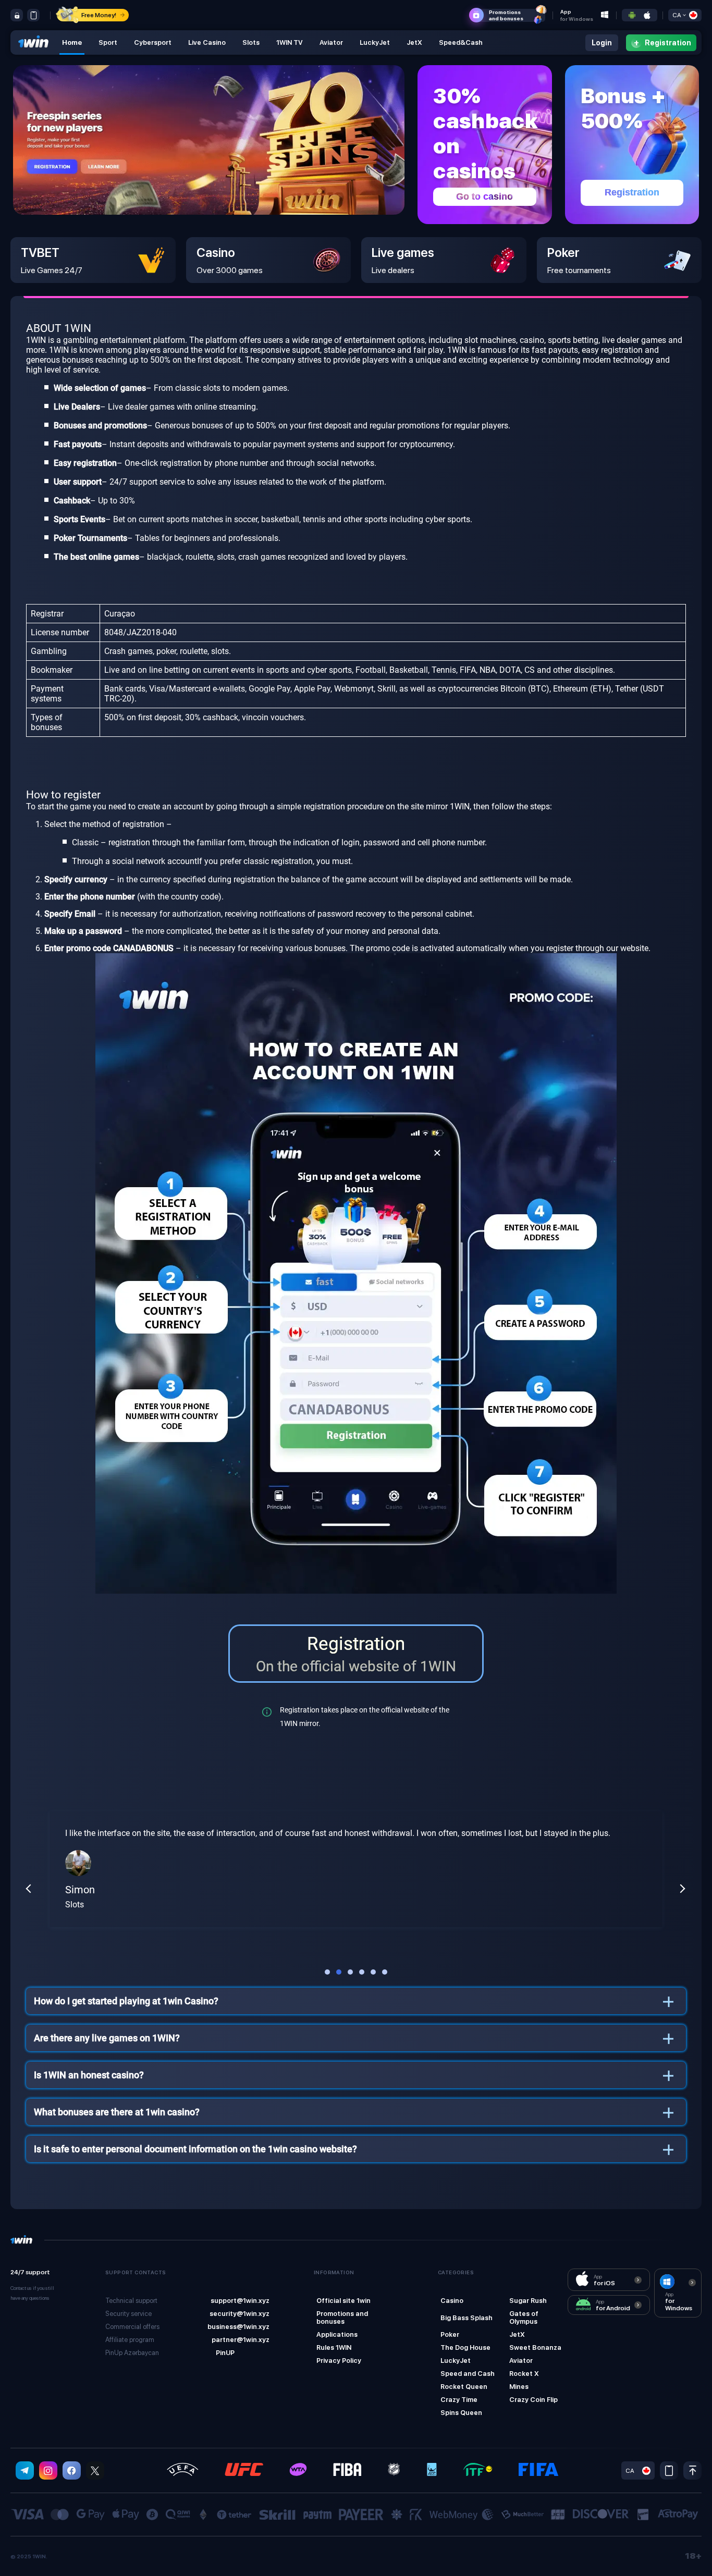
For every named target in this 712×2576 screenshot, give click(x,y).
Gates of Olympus (524, 2318)
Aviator (521, 2361)
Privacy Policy (339, 2361)
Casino (452, 2301)
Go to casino (484, 196)
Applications (337, 2334)
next (682, 1889)
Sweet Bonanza (535, 2347)
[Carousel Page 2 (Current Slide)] (339, 1972)
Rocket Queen (464, 2387)
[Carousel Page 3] (350, 1972)
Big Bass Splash (467, 2318)
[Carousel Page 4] (362, 1972)
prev (29, 1889)
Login (602, 43)
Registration (632, 192)
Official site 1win (343, 2301)
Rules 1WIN (334, 2347)
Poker (450, 2334)
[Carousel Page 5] (373, 1972)
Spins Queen (461, 2413)
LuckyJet (456, 2361)
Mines (519, 2387)
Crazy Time (459, 2400)
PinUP (225, 2353)
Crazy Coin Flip (533, 2400)
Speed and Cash (468, 2374)
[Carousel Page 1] (327, 1972)
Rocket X (524, 2374)
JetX (517, 2334)
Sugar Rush (528, 2301)
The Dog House (465, 2347)
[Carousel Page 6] (385, 1972)
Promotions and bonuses (342, 2318)
